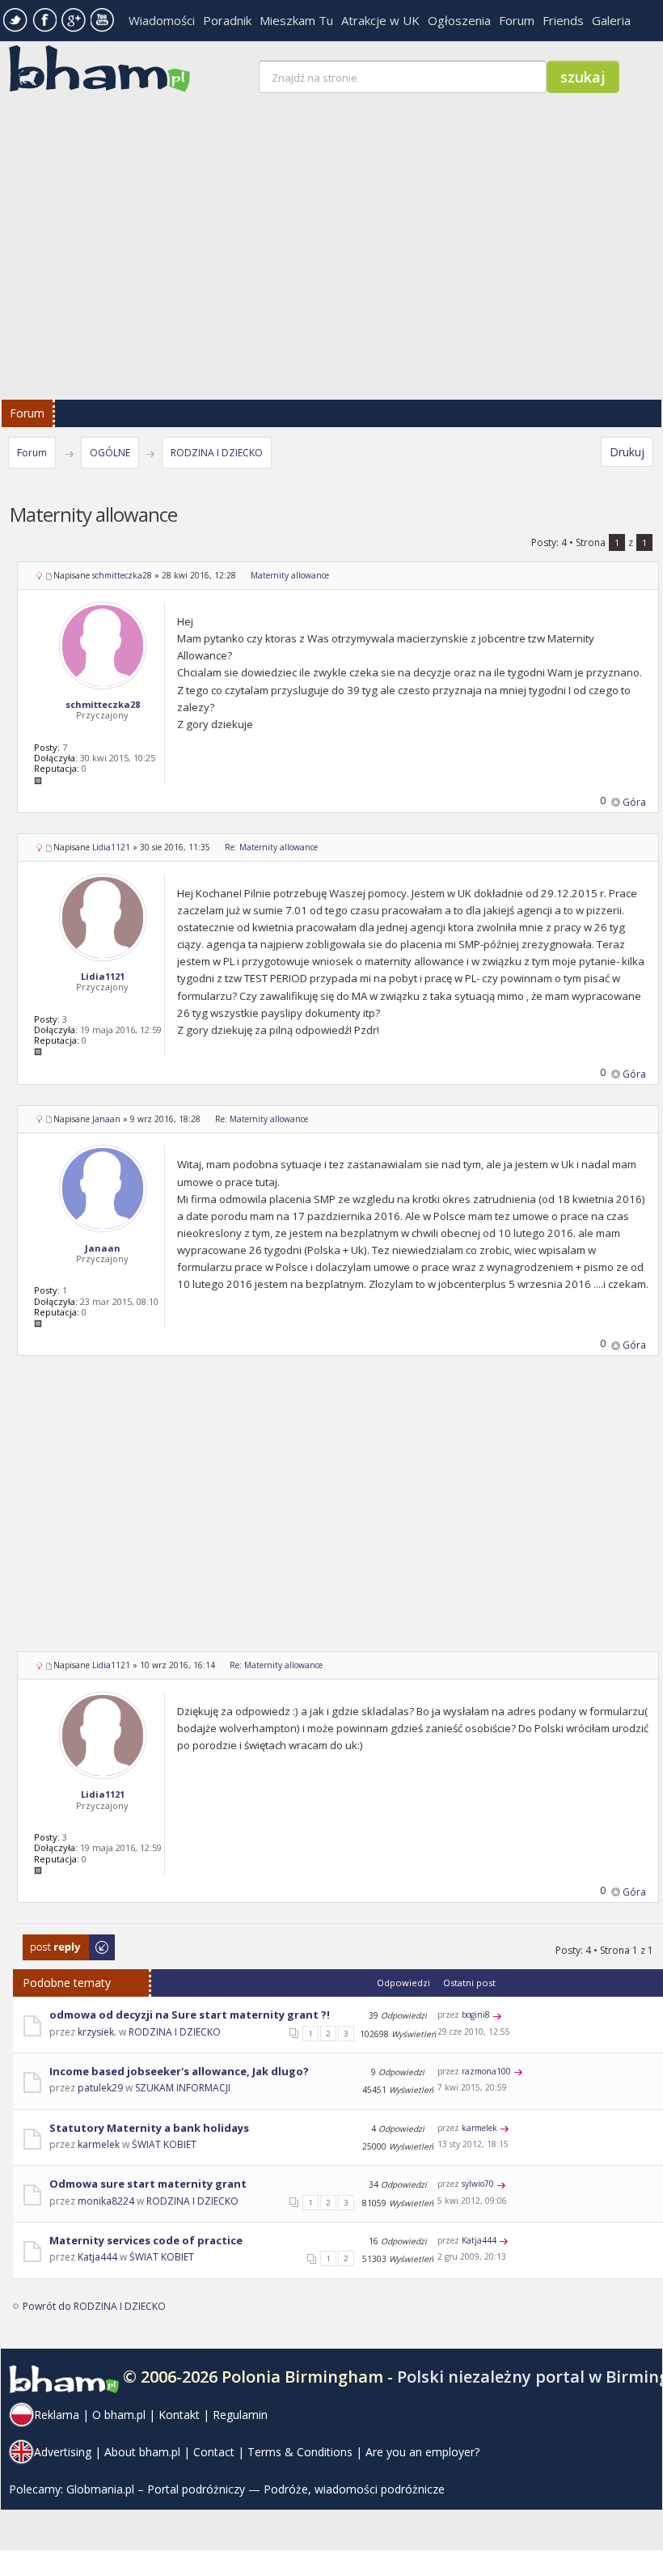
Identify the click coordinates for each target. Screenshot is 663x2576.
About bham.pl (142, 2452)
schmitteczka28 (122, 575)
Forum (517, 20)
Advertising (63, 2452)
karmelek (99, 2144)
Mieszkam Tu (296, 20)
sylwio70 (478, 2184)
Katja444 (97, 2257)
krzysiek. (97, 2032)
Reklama (57, 2415)
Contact (214, 2452)
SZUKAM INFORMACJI (183, 2088)
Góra (634, 802)
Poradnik (227, 20)
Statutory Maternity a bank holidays (149, 2128)
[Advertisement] (338, 1514)
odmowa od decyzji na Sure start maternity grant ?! (190, 2015)
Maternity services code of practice (146, 2240)
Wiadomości (162, 20)
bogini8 (476, 2015)
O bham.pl (119, 2415)
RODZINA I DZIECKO (217, 453)
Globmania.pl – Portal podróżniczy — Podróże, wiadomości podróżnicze (255, 2489)
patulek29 (100, 2088)
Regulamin (240, 2415)
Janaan (106, 1119)
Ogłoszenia (459, 20)
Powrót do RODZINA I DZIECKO (94, 2306)
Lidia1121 (111, 847)
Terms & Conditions (300, 2452)
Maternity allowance (290, 575)
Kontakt (179, 2415)
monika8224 (106, 2201)
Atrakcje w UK (380, 20)
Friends (563, 20)
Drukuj (627, 452)
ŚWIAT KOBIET (164, 2144)
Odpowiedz (50, 1942)
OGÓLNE (110, 453)
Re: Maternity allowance (271, 847)
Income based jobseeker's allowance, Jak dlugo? (179, 2071)
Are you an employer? (422, 2452)
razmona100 (486, 2071)
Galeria (611, 20)
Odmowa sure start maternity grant (148, 2184)
